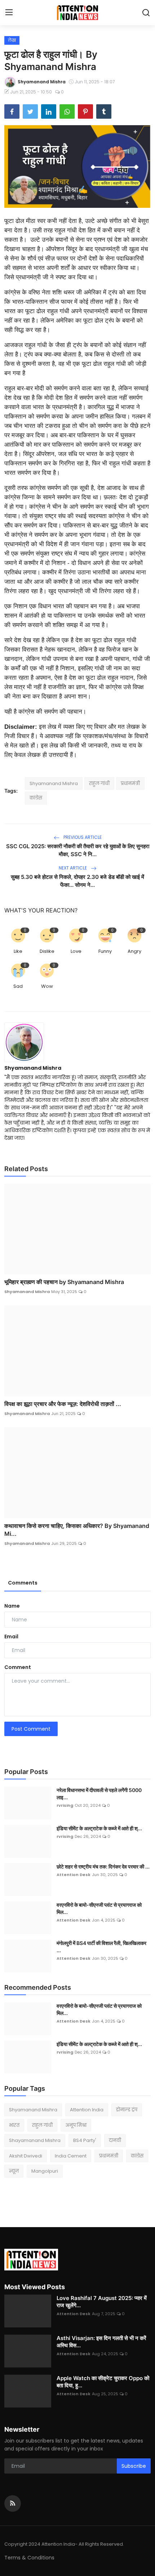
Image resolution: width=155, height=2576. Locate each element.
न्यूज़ (14, 2171)
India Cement (71, 2156)
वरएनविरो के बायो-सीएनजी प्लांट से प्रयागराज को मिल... (99, 1908)
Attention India (87, 2110)
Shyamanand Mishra (54, 783)
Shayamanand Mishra (35, 2140)
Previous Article (82, 837)
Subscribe (134, 2466)
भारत (14, 2125)
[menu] (9, 13)
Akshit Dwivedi (26, 2156)
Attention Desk (74, 1875)
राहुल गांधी (99, 783)
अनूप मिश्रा (76, 2125)
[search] (146, 13)
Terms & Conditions (29, 2558)
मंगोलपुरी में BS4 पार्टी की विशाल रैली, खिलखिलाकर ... (101, 1947)
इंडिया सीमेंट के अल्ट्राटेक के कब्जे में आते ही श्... (99, 1828)
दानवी (115, 2140)
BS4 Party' (85, 2140)
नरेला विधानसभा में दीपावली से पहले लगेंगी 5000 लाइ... (99, 1794)
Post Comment (31, 1729)
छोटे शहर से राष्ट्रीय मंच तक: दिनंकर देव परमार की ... (103, 1867)
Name (12, 1606)
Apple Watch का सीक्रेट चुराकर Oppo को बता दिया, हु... (103, 2382)
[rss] (13, 2503)
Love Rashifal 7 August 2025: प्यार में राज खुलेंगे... (102, 2302)
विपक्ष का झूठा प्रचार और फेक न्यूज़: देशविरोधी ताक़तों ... (63, 1404)
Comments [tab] (23, 1583)
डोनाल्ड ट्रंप (127, 2110)
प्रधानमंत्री (130, 783)
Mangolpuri (45, 2171)
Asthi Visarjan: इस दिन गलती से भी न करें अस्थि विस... (101, 2342)
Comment (18, 1667)
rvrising (65, 1805)
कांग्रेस (36, 798)
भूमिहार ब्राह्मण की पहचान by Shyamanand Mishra (64, 1282)
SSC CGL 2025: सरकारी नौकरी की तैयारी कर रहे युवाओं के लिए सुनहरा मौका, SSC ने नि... (78, 850)
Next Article (73, 868)
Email (11, 1637)
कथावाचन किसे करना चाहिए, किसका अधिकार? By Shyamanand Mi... (77, 1530)
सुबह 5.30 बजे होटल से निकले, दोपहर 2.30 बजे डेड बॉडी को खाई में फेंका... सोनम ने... (77, 881)
